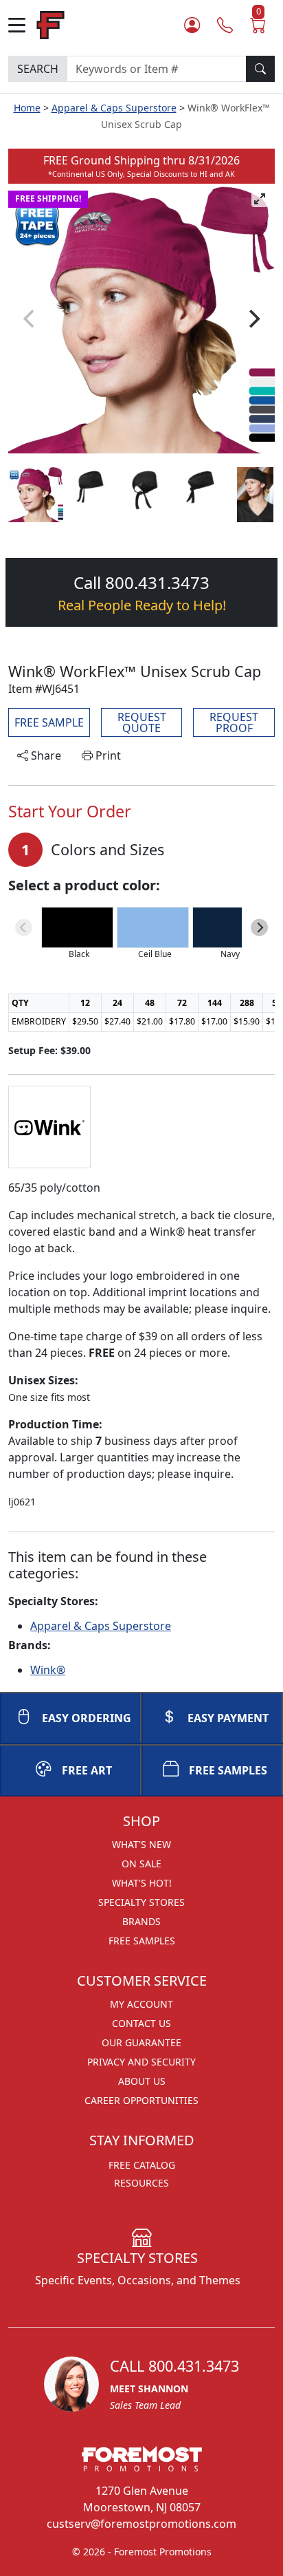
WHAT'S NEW (141, 1844)
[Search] (260, 69)
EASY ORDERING (87, 1718)
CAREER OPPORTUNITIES (141, 2100)
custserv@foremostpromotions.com (141, 2524)
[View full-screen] (260, 199)
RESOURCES (141, 2183)
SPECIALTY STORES (141, 1902)
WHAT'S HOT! (142, 1883)
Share (45, 755)
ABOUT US (142, 2081)
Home (27, 108)
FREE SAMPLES (228, 1770)
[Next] (253, 319)
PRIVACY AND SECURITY (141, 2062)
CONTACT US (141, 2023)
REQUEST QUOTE (142, 722)
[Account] (192, 25)
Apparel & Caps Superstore (114, 108)
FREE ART (87, 1770)
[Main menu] (22, 25)
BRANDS (141, 1921)
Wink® (48, 1670)
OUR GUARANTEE (141, 2042)
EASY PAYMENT (228, 1718)
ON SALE (141, 1864)
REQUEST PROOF (234, 722)
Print (107, 755)
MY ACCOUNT (141, 2004)
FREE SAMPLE (49, 722)
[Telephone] (225, 25)
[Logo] (50, 24)
